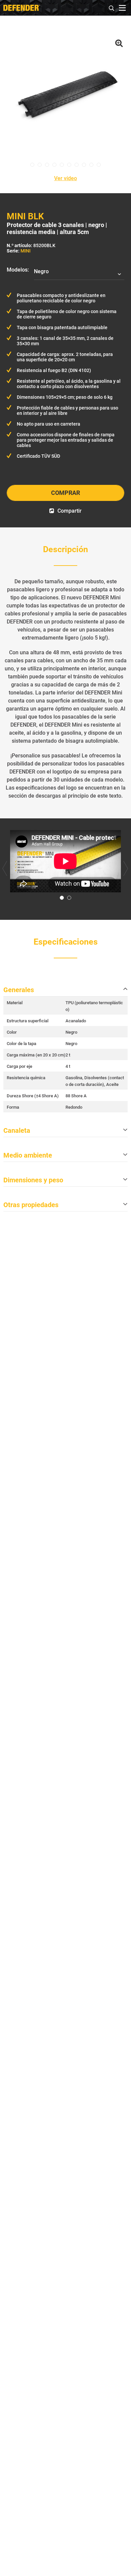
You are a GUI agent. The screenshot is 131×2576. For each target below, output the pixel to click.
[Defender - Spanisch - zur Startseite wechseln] (21, 8)
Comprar (65, 493)
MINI (26, 251)
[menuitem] (112, 7)
